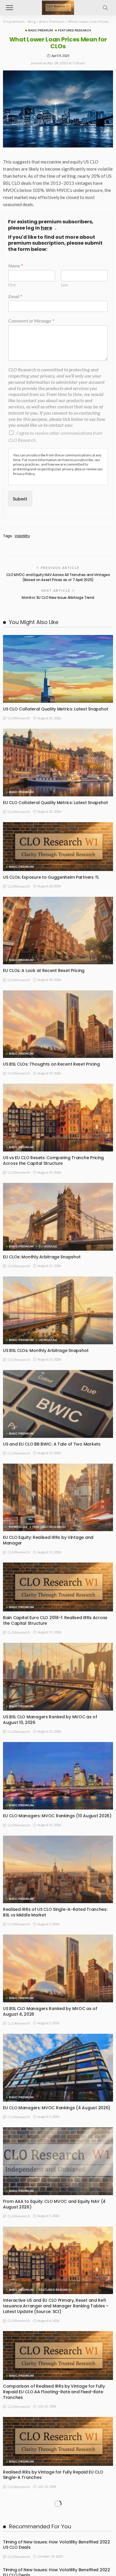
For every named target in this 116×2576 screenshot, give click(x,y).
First (12, 285)
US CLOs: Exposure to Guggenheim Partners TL (51, 877)
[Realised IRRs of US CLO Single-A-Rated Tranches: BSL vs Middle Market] (58, 1870)
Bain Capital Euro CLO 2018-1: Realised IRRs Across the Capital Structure (55, 1620)
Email (15, 296)
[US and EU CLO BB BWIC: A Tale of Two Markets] (58, 1404)
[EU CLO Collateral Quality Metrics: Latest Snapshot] (58, 762)
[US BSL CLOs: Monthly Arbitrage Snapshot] (58, 1310)
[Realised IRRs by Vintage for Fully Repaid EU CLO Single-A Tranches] (58, 2441)
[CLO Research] (58, 7)
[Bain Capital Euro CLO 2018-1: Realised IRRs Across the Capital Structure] (58, 1587)
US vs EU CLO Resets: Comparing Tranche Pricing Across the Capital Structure (53, 1161)
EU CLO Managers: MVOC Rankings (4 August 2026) (57, 2108)
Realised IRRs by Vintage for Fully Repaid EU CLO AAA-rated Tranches (53, 2555)
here (46, 228)
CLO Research (19, 718)
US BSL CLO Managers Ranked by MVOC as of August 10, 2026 (50, 1720)
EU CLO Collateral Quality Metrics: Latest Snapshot (55, 803)
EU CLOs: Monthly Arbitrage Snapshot (42, 1257)
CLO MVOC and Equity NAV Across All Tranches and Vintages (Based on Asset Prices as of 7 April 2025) (58, 577)
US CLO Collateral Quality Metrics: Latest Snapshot (56, 709)
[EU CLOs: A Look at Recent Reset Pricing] (58, 931)
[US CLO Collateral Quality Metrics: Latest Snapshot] (58, 669)
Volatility (22, 536)
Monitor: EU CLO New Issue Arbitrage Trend (58, 598)
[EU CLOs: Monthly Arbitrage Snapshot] (58, 1217)
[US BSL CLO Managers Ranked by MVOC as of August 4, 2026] (58, 1968)
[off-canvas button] (10, 8)
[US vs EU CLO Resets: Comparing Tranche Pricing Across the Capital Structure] (58, 1118)
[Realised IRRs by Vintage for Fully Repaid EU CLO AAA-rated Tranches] (58, 2522)
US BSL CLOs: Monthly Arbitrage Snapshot (46, 1350)
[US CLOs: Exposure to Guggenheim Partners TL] (58, 847)
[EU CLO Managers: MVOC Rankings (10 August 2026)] (58, 1776)
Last (64, 285)
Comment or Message (31, 321)
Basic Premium (41, 30)
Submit (20, 499)
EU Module (48, 1246)
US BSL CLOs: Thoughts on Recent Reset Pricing (51, 1064)
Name (16, 266)
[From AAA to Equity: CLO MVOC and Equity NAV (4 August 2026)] (58, 2161)
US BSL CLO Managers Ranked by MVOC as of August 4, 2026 (50, 2011)
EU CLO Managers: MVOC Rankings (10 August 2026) (57, 1816)
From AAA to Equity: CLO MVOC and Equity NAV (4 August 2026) (54, 2204)
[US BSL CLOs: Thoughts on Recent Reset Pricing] (58, 1024)
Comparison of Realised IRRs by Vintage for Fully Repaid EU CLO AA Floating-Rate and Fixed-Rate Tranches (54, 2392)
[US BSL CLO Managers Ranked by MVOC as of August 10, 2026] (58, 1677)
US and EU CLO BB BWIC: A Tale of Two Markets (52, 1444)
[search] (105, 8)
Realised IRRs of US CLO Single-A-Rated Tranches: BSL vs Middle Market (55, 1912)
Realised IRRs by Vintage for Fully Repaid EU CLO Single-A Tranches (53, 2475)
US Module (48, 1340)
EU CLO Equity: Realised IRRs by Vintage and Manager (48, 1540)
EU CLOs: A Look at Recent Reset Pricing (44, 971)
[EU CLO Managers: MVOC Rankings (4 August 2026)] (58, 2068)
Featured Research (75, 30)
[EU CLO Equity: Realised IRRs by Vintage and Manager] (58, 1498)
